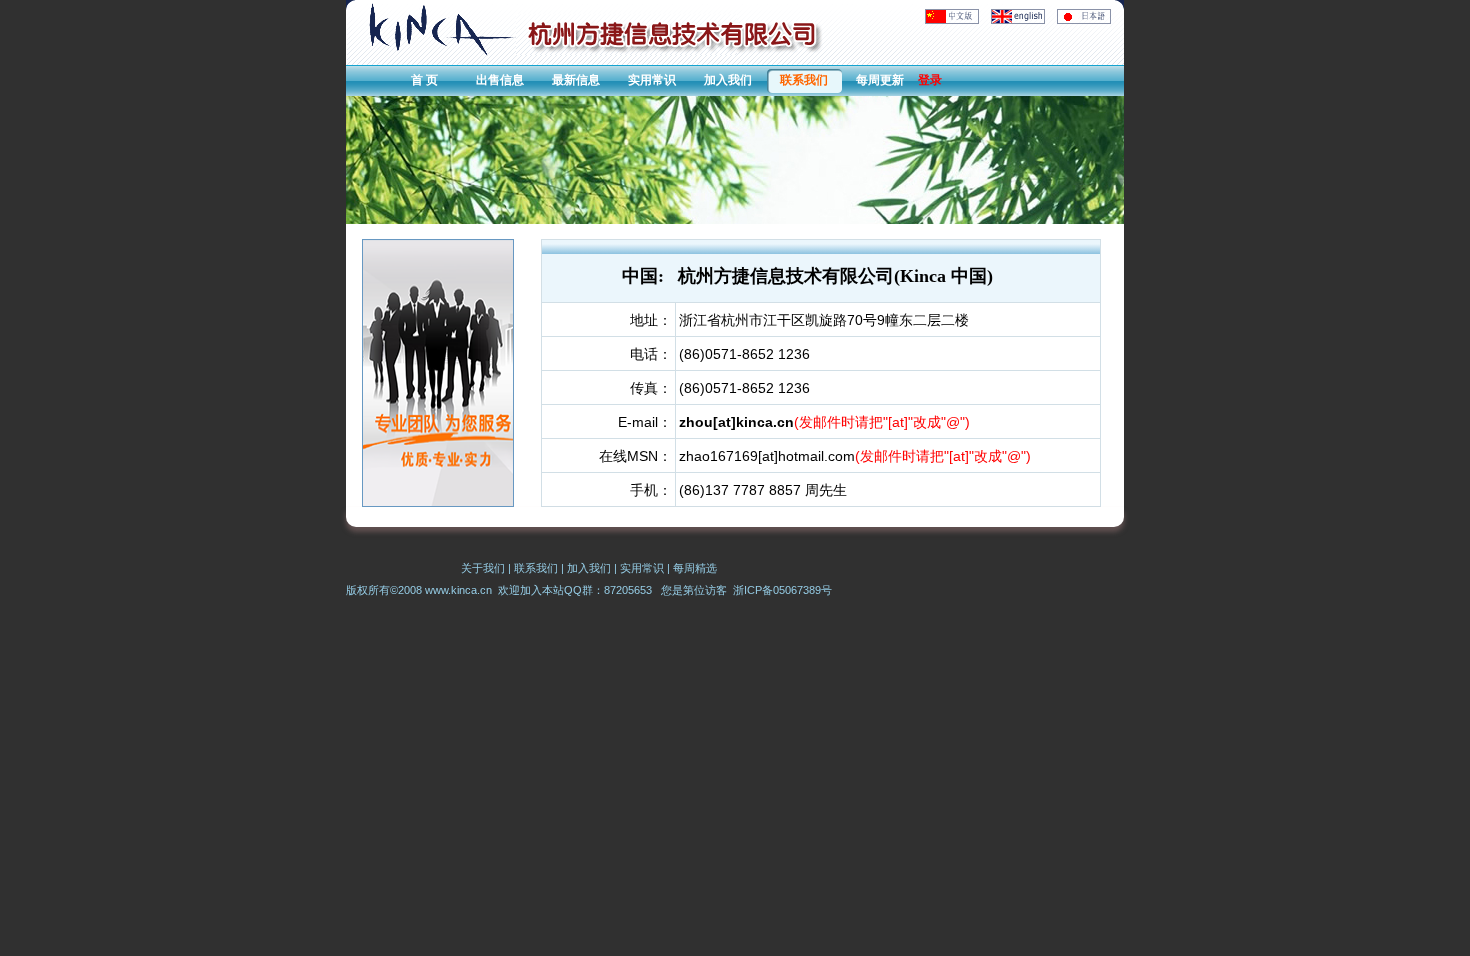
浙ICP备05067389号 (782, 590)
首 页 (424, 80)
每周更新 (880, 80)
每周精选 (695, 568)
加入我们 (728, 80)
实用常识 (652, 80)
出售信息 (500, 80)
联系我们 (804, 80)
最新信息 (576, 80)
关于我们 (483, 568)
